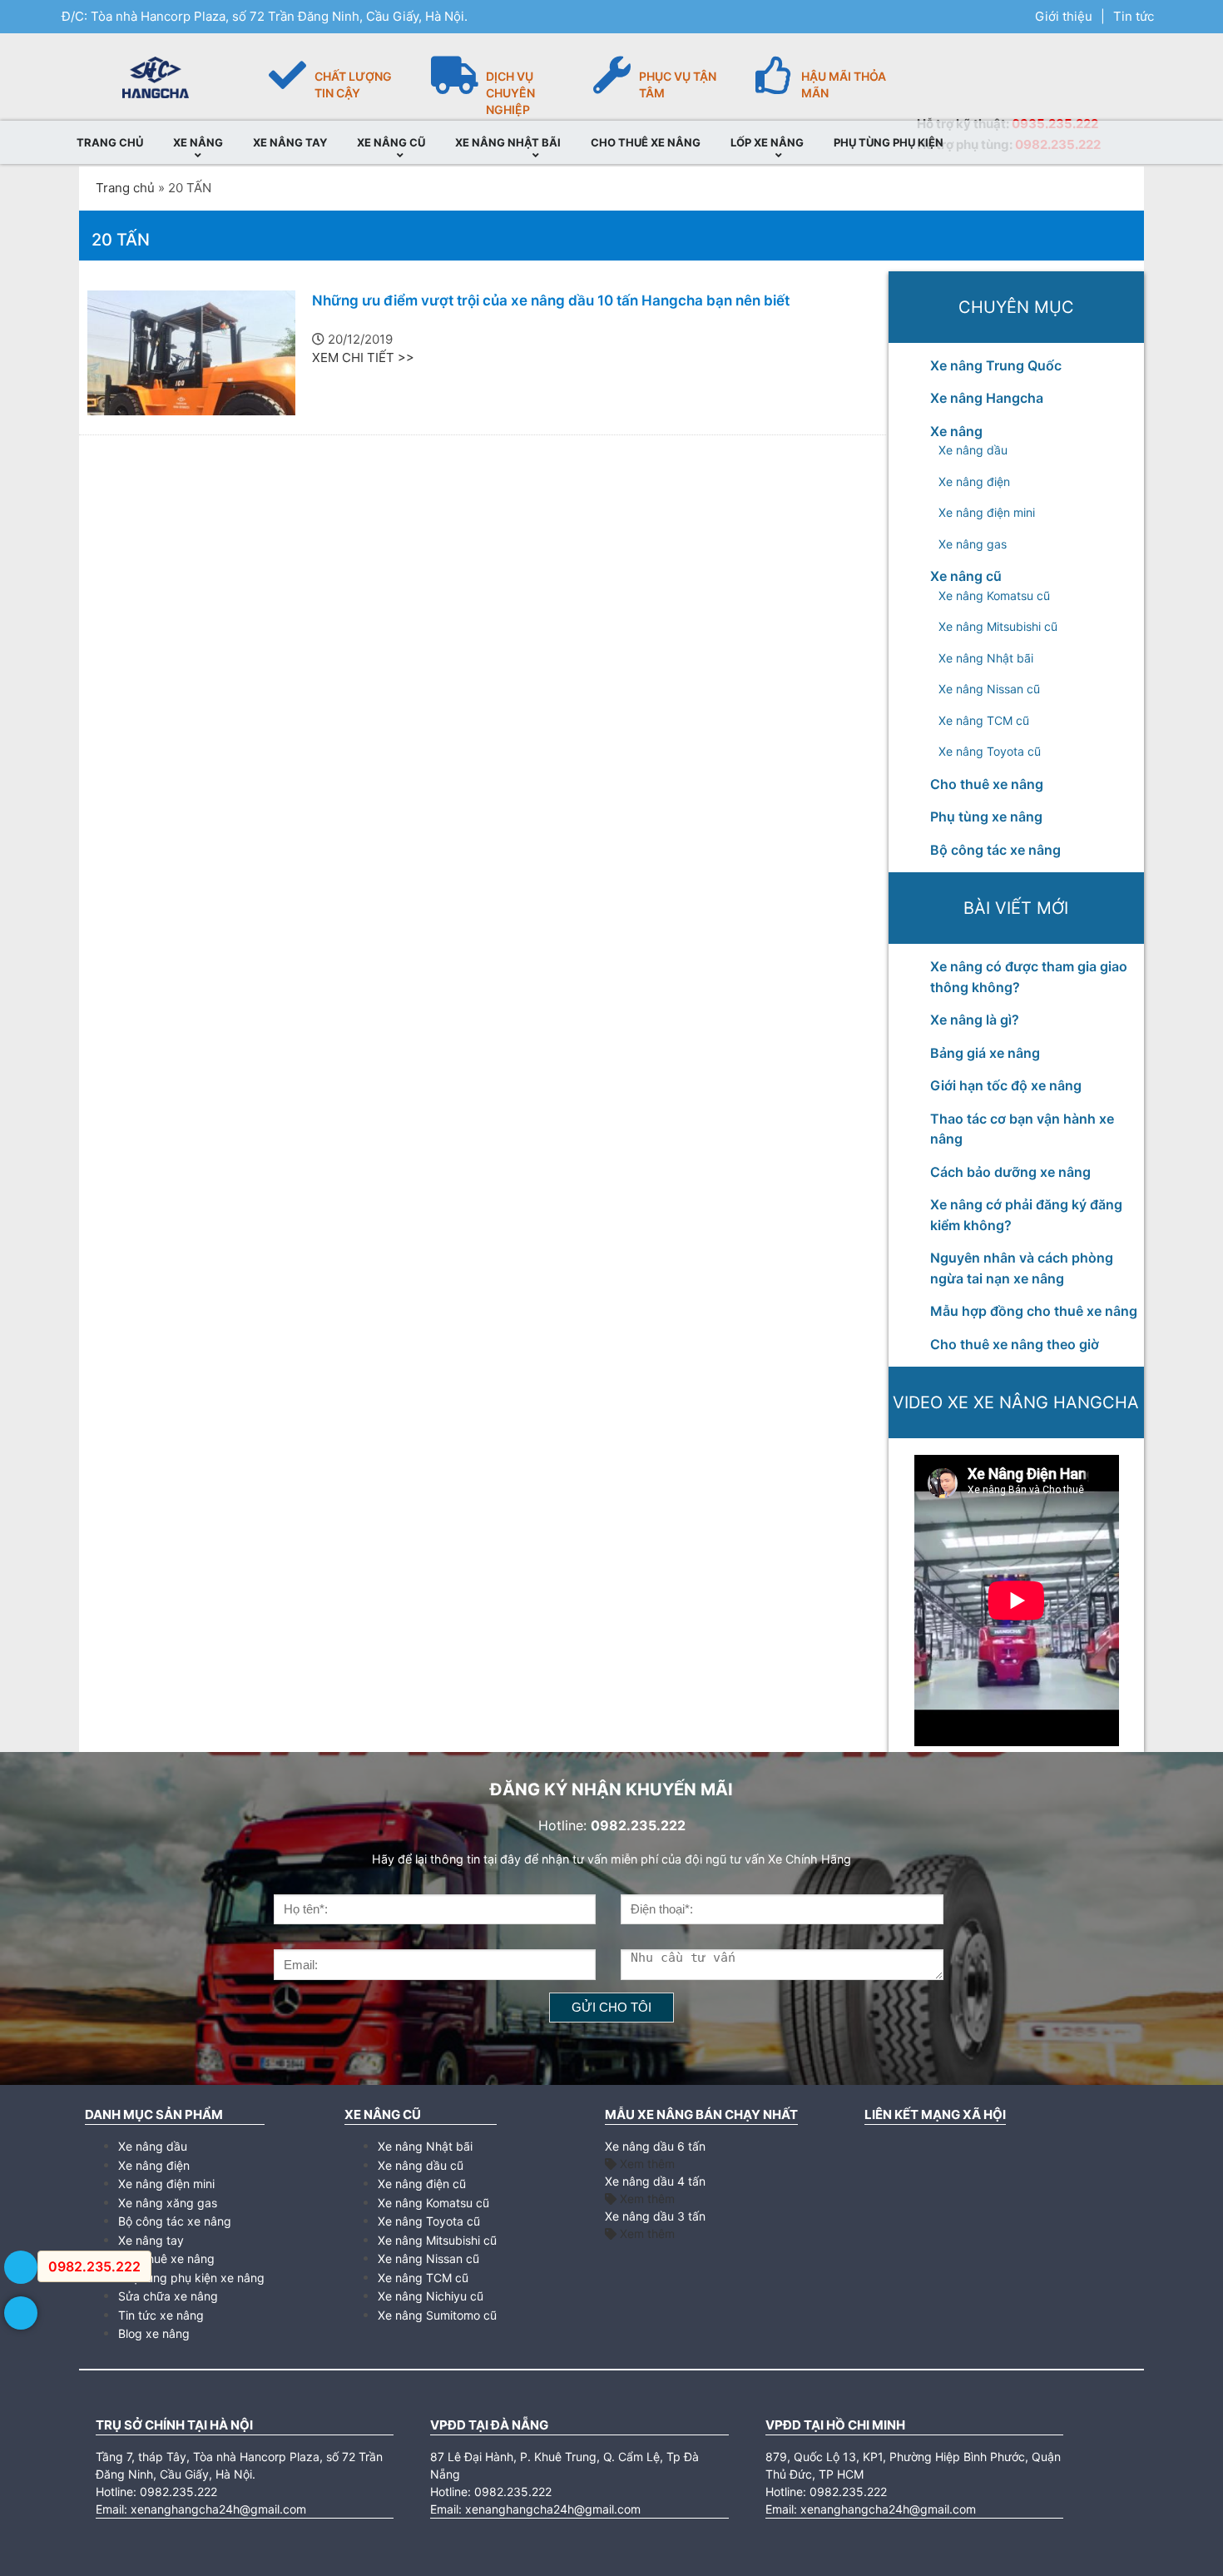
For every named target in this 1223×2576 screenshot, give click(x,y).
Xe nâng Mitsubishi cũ (998, 626)
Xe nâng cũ (966, 576)
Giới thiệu (1064, 16)
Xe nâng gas (973, 544)
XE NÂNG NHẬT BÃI (508, 142)
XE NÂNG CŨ (391, 142)
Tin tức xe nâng (161, 2315)
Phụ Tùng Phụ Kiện (889, 142)
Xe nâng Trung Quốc (996, 365)
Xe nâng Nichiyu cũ (431, 2296)
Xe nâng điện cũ (422, 2184)
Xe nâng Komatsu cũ (994, 596)
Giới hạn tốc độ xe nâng (1006, 1085)
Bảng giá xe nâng (985, 1053)
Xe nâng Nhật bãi (986, 658)
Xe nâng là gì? (975, 1020)
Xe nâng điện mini (987, 512)
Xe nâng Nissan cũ (989, 689)
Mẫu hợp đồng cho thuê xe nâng (1034, 1311)
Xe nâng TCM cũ (984, 720)
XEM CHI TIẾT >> (363, 357)
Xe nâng (956, 431)
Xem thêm (646, 2164)
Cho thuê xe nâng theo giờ (1015, 1344)
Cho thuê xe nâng (987, 784)
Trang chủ (125, 188)
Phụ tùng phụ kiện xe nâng (191, 2278)
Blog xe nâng (154, 2333)
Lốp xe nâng (767, 142)
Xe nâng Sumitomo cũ (437, 2315)
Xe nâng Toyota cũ (990, 751)
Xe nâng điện (974, 481)
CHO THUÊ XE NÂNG (646, 142)
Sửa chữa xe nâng (168, 2296)
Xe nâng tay (151, 2240)
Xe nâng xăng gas (168, 2203)
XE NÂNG (198, 142)
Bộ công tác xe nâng (995, 850)
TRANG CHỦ (110, 142)
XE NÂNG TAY (290, 142)
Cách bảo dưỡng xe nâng (1010, 1172)
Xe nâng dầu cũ (421, 2165)
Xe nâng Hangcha (987, 398)
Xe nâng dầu (973, 450)
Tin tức (1134, 16)
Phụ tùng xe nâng (986, 816)
